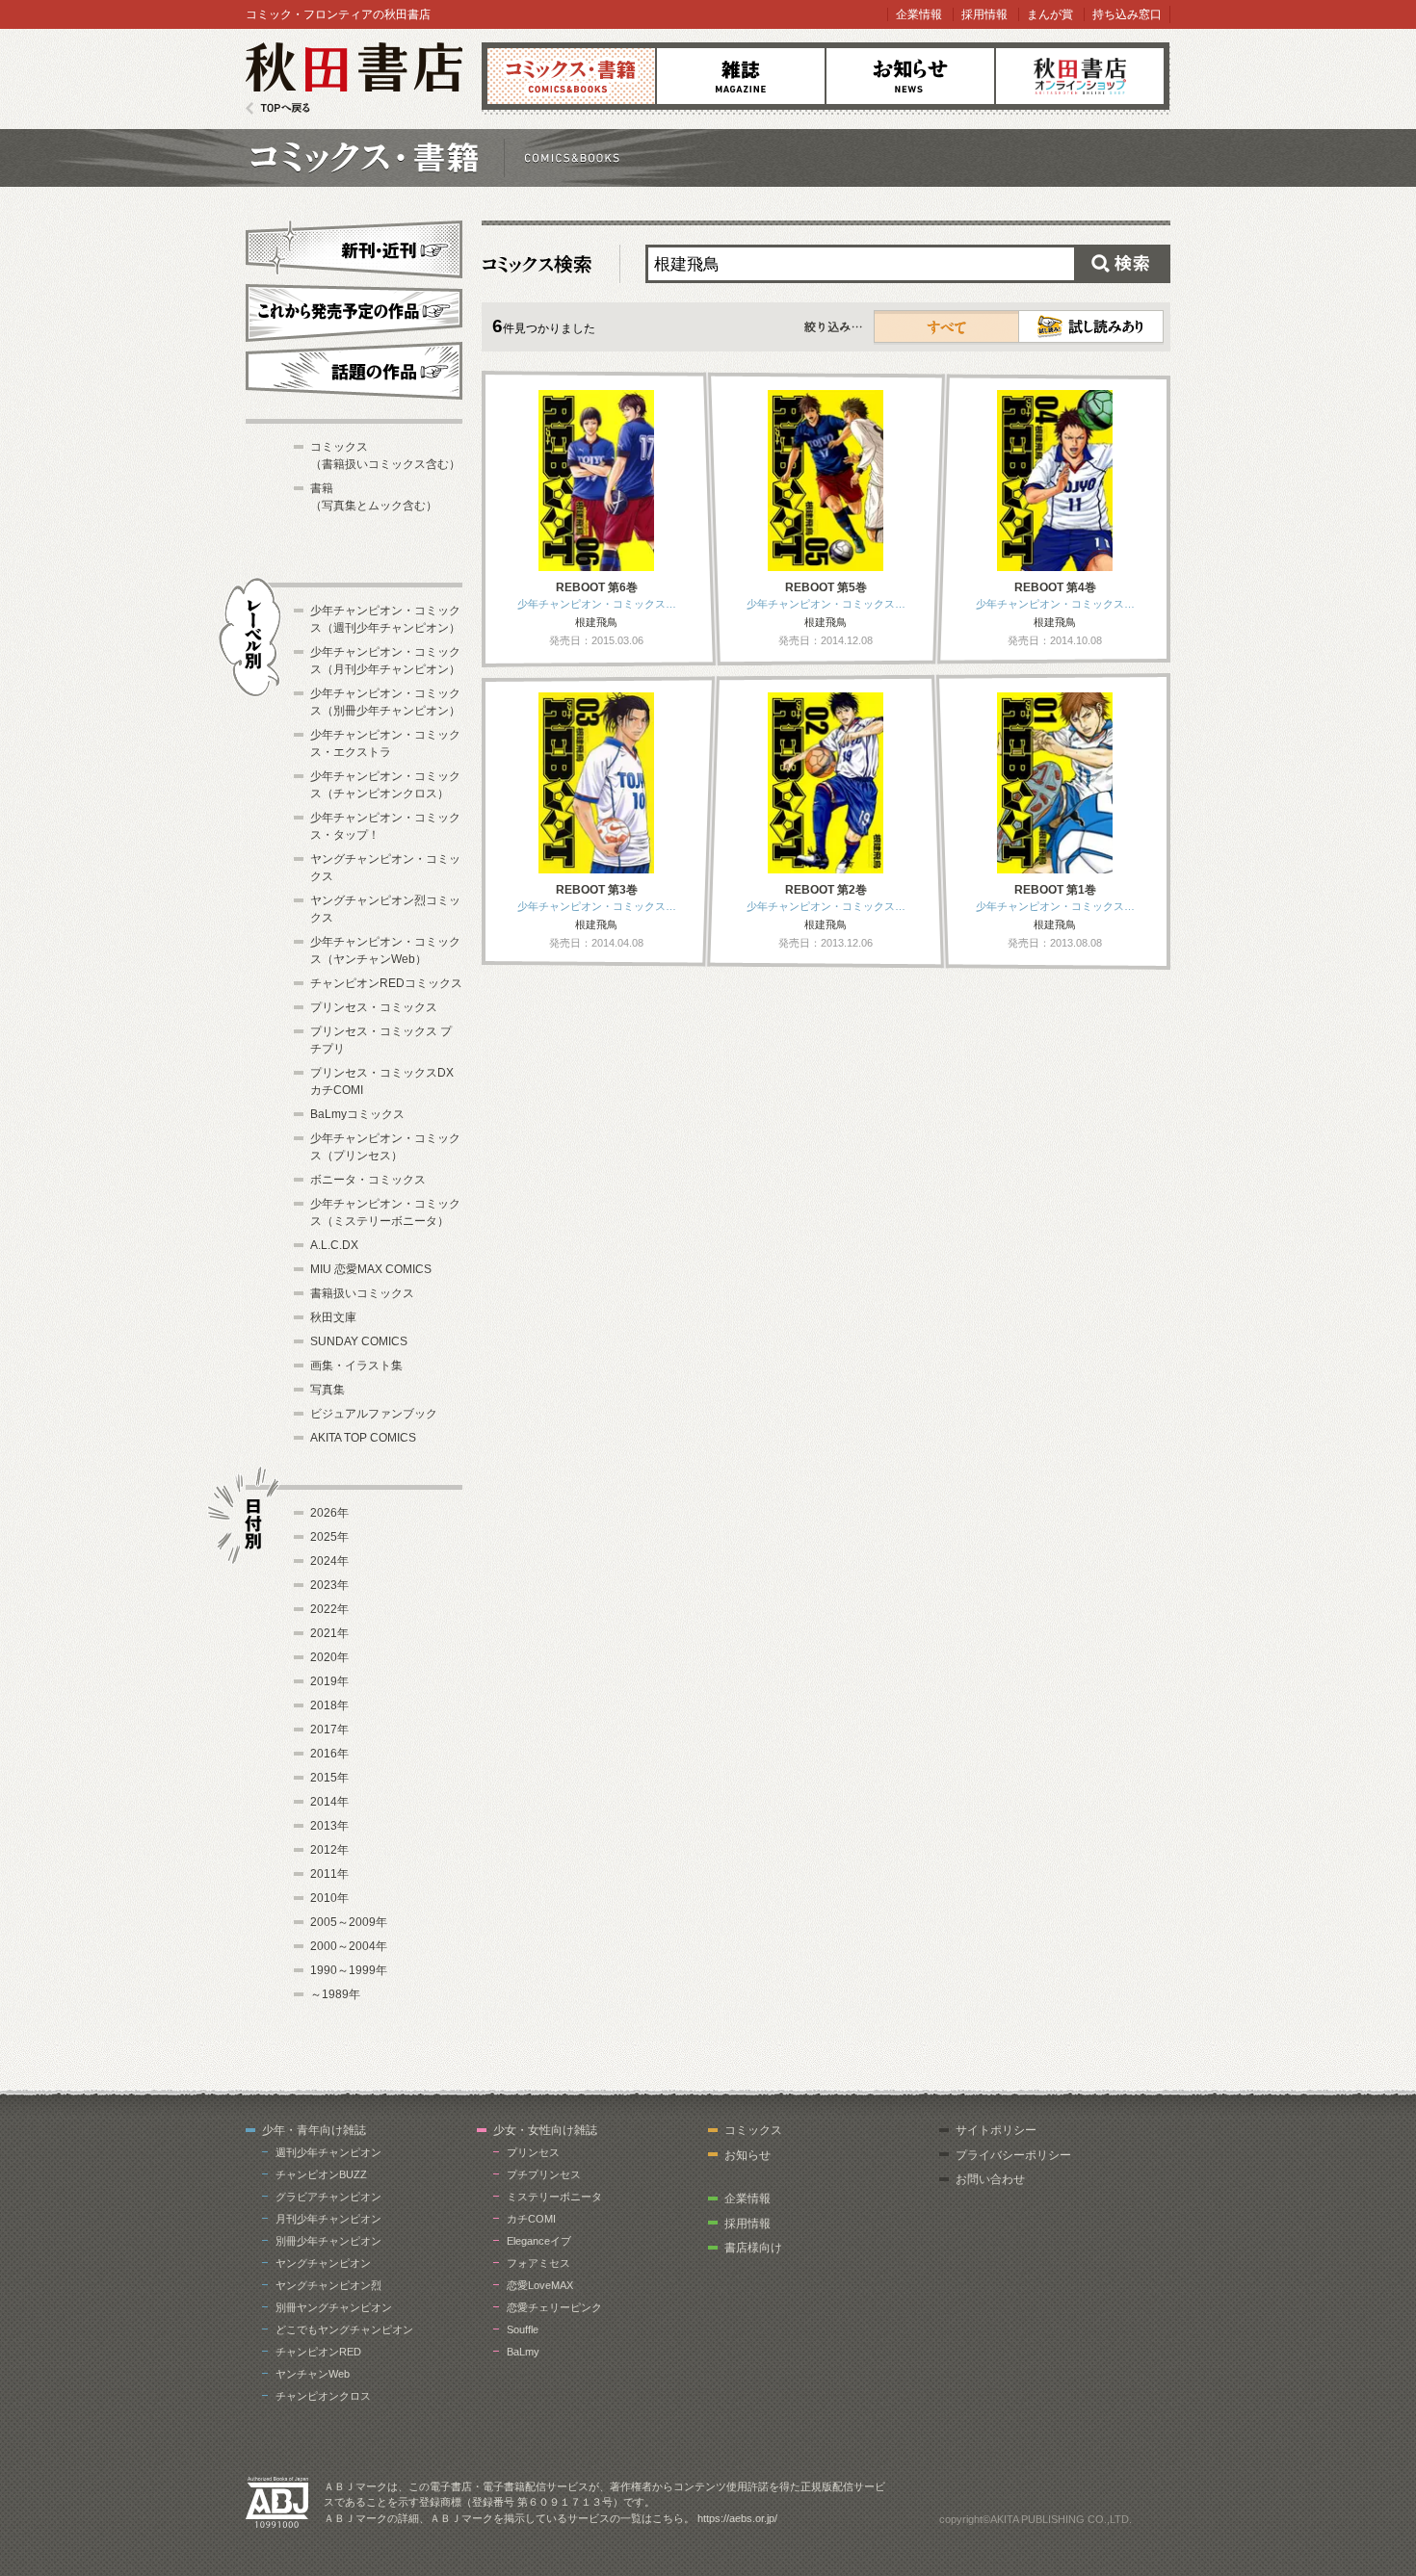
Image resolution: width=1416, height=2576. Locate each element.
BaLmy (523, 2352)
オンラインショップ (1080, 76)
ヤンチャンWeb (313, 2374)
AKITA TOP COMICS (363, 1438)
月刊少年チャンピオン (328, 2219)
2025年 (329, 1537)
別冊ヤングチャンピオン (334, 2307)
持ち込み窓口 (1127, 14)
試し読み (1091, 326)
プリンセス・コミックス (374, 1007)
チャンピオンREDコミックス (386, 983)
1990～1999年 (349, 1970)
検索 (1122, 264)
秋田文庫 (333, 1317)
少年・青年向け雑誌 (314, 2130)
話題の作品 (354, 371)
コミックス (571, 76)
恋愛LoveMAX (540, 2285)
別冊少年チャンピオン (328, 2241)
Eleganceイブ (539, 2241)
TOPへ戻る (278, 108)
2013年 (329, 1826)
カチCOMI (531, 2219)
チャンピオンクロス (323, 2396)
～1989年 (335, 1994)
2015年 (329, 1778)
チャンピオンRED (318, 2352)
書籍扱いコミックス (362, 1293)
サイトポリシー (996, 2130)
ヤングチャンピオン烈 (328, 2285)
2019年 (329, 1681)
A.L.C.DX (334, 1245)
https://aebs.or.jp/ (737, 2518)
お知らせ (910, 76)
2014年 (329, 1802)
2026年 (329, 1513)
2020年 (329, 1657)
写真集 (328, 1390)
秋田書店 (354, 78)
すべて (947, 326)
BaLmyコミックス (357, 1114)
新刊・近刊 (354, 247)
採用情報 (984, 14)
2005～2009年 (349, 1922)
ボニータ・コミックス (368, 1180)
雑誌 (741, 76)
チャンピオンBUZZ (321, 2174)
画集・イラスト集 (356, 1366)
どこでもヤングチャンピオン (344, 2329)
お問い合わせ (990, 2179)
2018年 (329, 1705)
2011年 (329, 1874)
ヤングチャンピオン (323, 2263)
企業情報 (919, 14)
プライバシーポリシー (1013, 2155)
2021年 (329, 1633)
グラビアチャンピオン (328, 2197)
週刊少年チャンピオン (328, 2152)
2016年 (329, 1754)
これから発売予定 (354, 310)
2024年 (329, 1561)
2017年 (329, 1730)
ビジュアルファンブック (374, 1414)
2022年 (329, 1609)
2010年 (329, 1898)
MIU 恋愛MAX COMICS (371, 1269)
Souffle (523, 2329)
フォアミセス (538, 2263)
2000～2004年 (349, 1946)
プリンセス (533, 2152)
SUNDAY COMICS (359, 1341)
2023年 (329, 1585)
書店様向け (753, 2248)
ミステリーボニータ (554, 2197)
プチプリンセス (544, 2174)
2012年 (329, 1850)
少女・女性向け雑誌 (545, 2130)
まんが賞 (1050, 14)
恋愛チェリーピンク (554, 2307)
